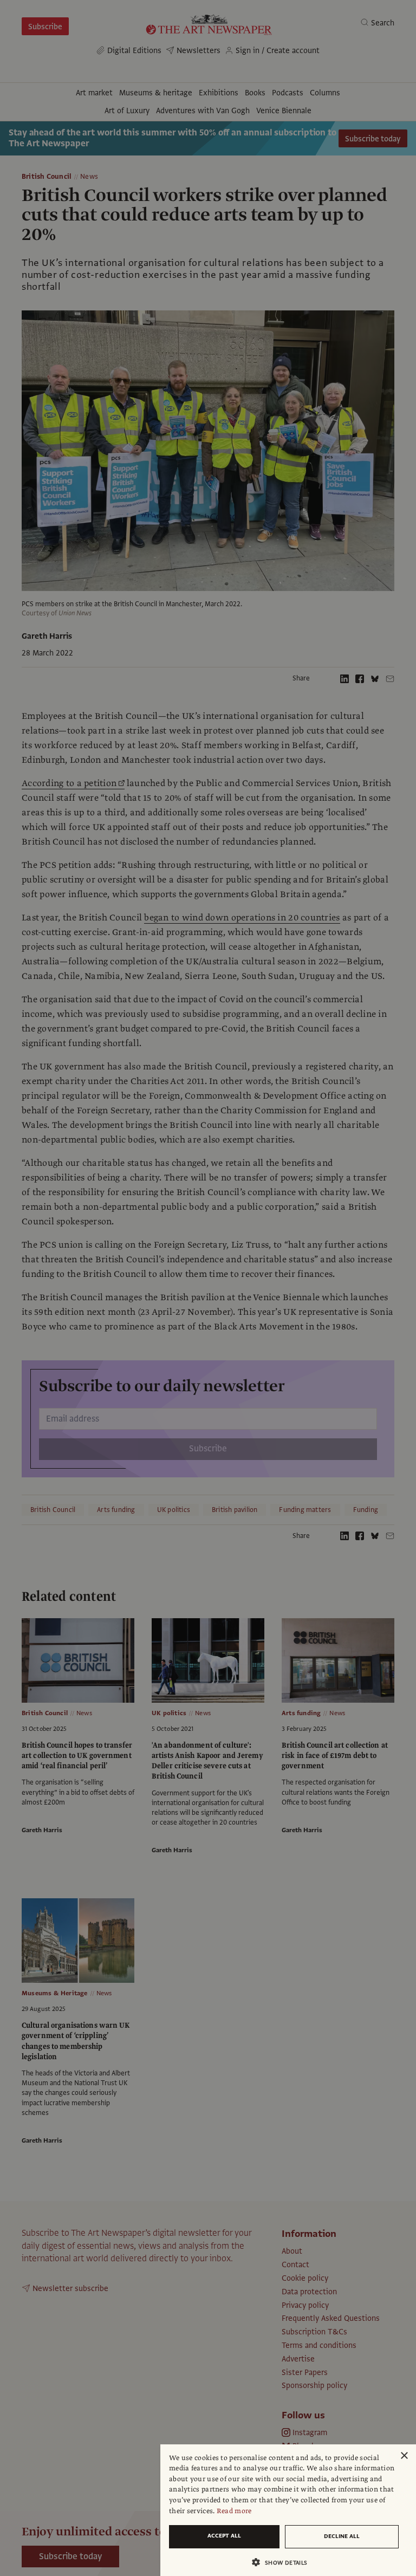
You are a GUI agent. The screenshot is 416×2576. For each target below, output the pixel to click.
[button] (284, 2562)
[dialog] (288, 2510)
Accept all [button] (224, 2536)
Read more (234, 2511)
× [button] (404, 2456)
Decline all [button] (342, 2536)
